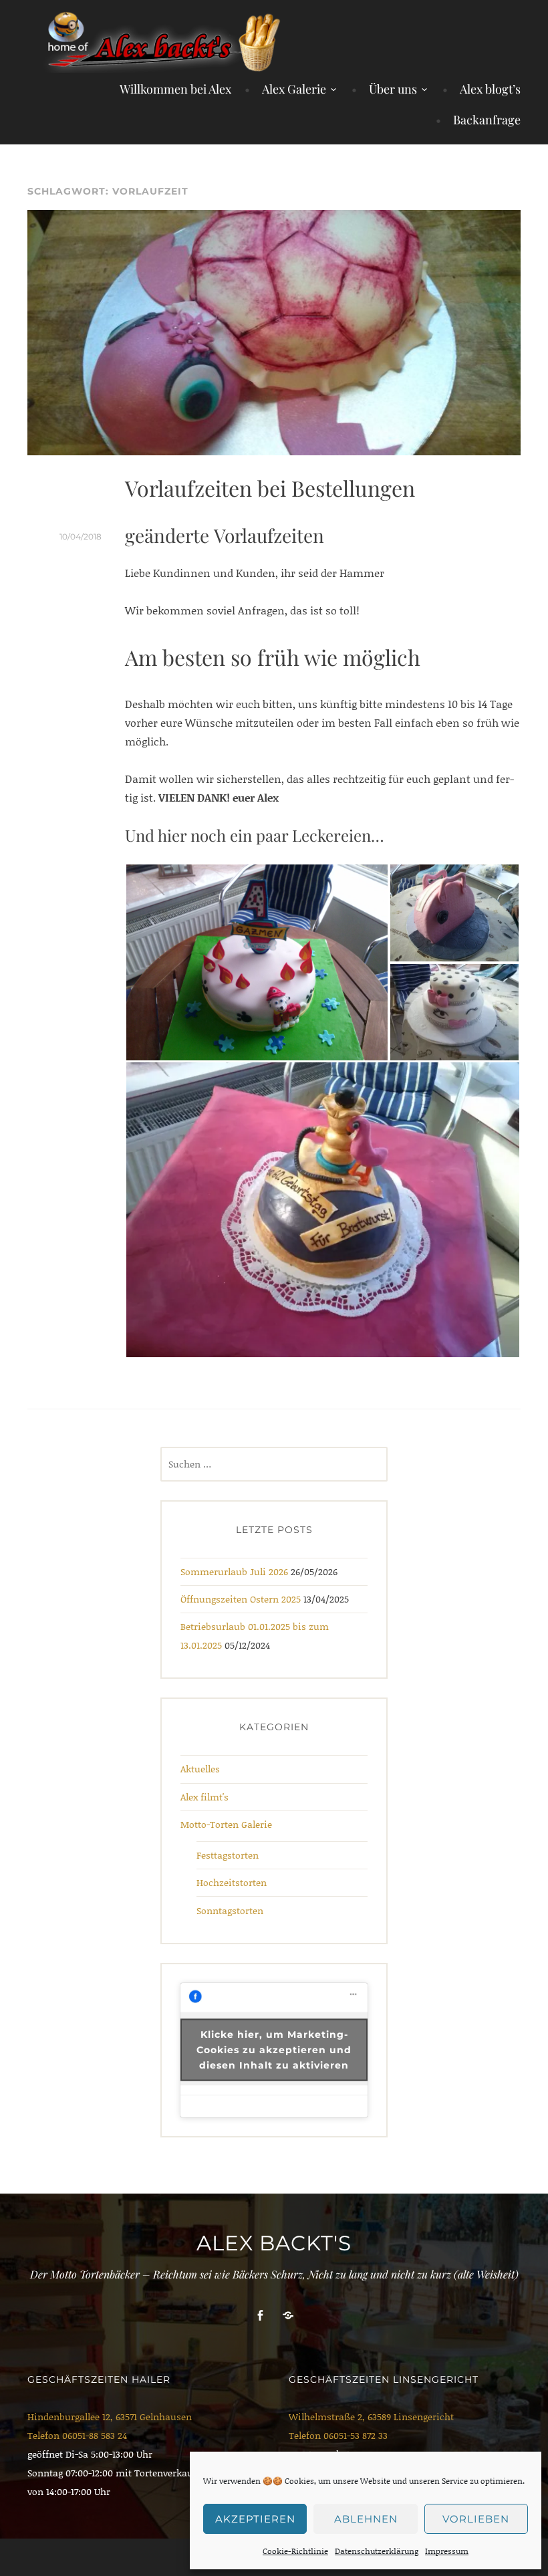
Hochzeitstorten (232, 1882)
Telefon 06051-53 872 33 (338, 2435)
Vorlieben (476, 2519)
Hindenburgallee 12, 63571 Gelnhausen (110, 2417)
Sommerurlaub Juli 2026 (234, 1571)
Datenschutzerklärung (377, 2551)
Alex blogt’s (490, 89)
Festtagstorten (228, 1855)
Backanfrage (487, 120)
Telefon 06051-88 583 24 (77, 2435)
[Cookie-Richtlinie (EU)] (288, 2316)
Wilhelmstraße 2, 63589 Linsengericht (371, 2417)
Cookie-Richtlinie (295, 2551)
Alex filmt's (204, 1797)
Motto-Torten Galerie (226, 1824)
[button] (257, 962)
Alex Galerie (294, 89)
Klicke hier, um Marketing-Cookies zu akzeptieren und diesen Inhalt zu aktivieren (274, 2050)
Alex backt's (274, 2243)
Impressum (447, 2551)
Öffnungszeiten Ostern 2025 (241, 1599)
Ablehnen (366, 2519)
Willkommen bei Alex (175, 89)
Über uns (393, 89)
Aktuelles (200, 1769)
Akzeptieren (255, 2519)
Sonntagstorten (230, 1910)
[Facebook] (260, 2316)
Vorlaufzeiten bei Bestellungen (270, 488)
